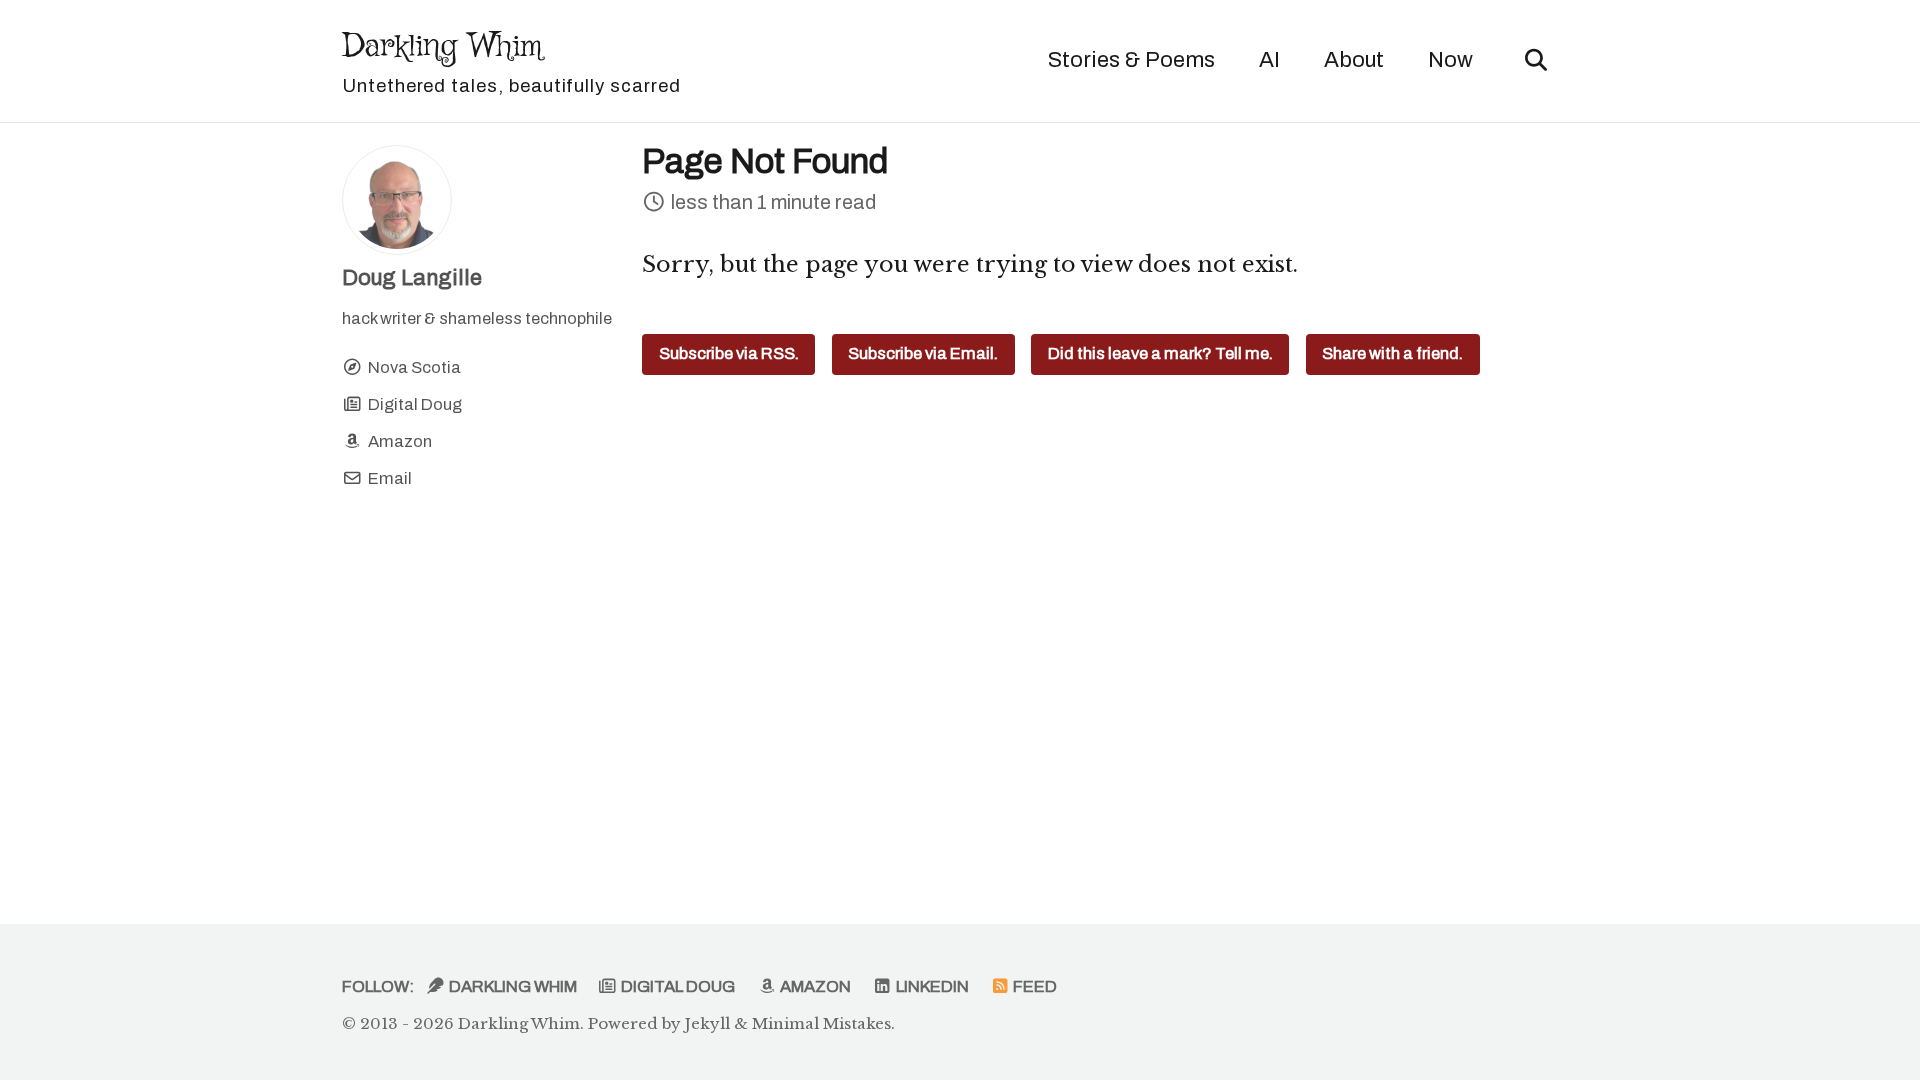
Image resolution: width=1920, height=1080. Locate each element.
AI (1269, 60)
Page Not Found (765, 161)
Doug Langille (412, 278)
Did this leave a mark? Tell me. (1160, 353)
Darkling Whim (511, 60)
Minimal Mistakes (821, 1023)
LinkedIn (931, 986)
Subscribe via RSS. (729, 353)
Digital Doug (676, 986)
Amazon (814, 986)
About (1354, 60)
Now (1450, 60)
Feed (1033, 986)
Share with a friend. (1392, 353)
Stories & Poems (1131, 60)
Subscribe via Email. (923, 353)
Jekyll (707, 1023)
